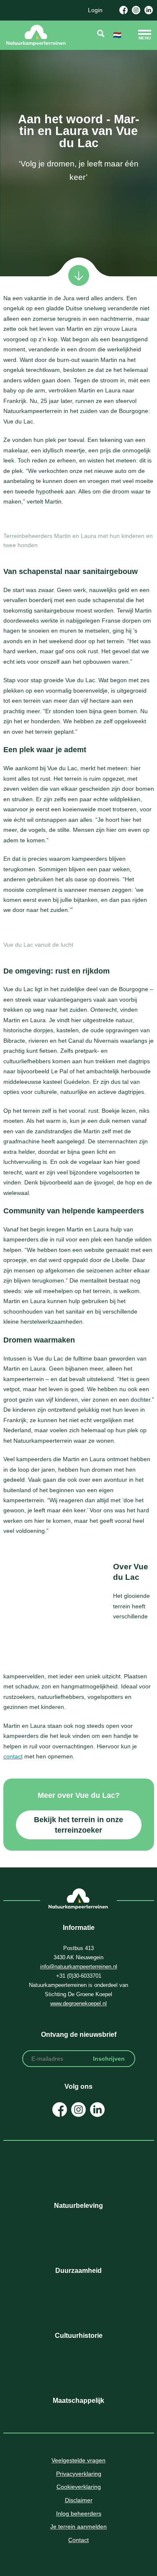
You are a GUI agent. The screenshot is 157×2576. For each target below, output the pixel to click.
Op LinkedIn (97, 2110)
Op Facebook (60, 2110)
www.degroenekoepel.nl (78, 2003)
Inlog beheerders (79, 2514)
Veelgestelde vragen (78, 2460)
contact (13, 1756)
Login (95, 10)
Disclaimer (79, 2500)
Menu (145, 38)
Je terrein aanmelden (78, 2527)
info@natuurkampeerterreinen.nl (79, 1967)
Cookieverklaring (79, 2487)
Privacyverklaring (79, 2474)
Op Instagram (78, 2110)
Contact (78, 2540)
